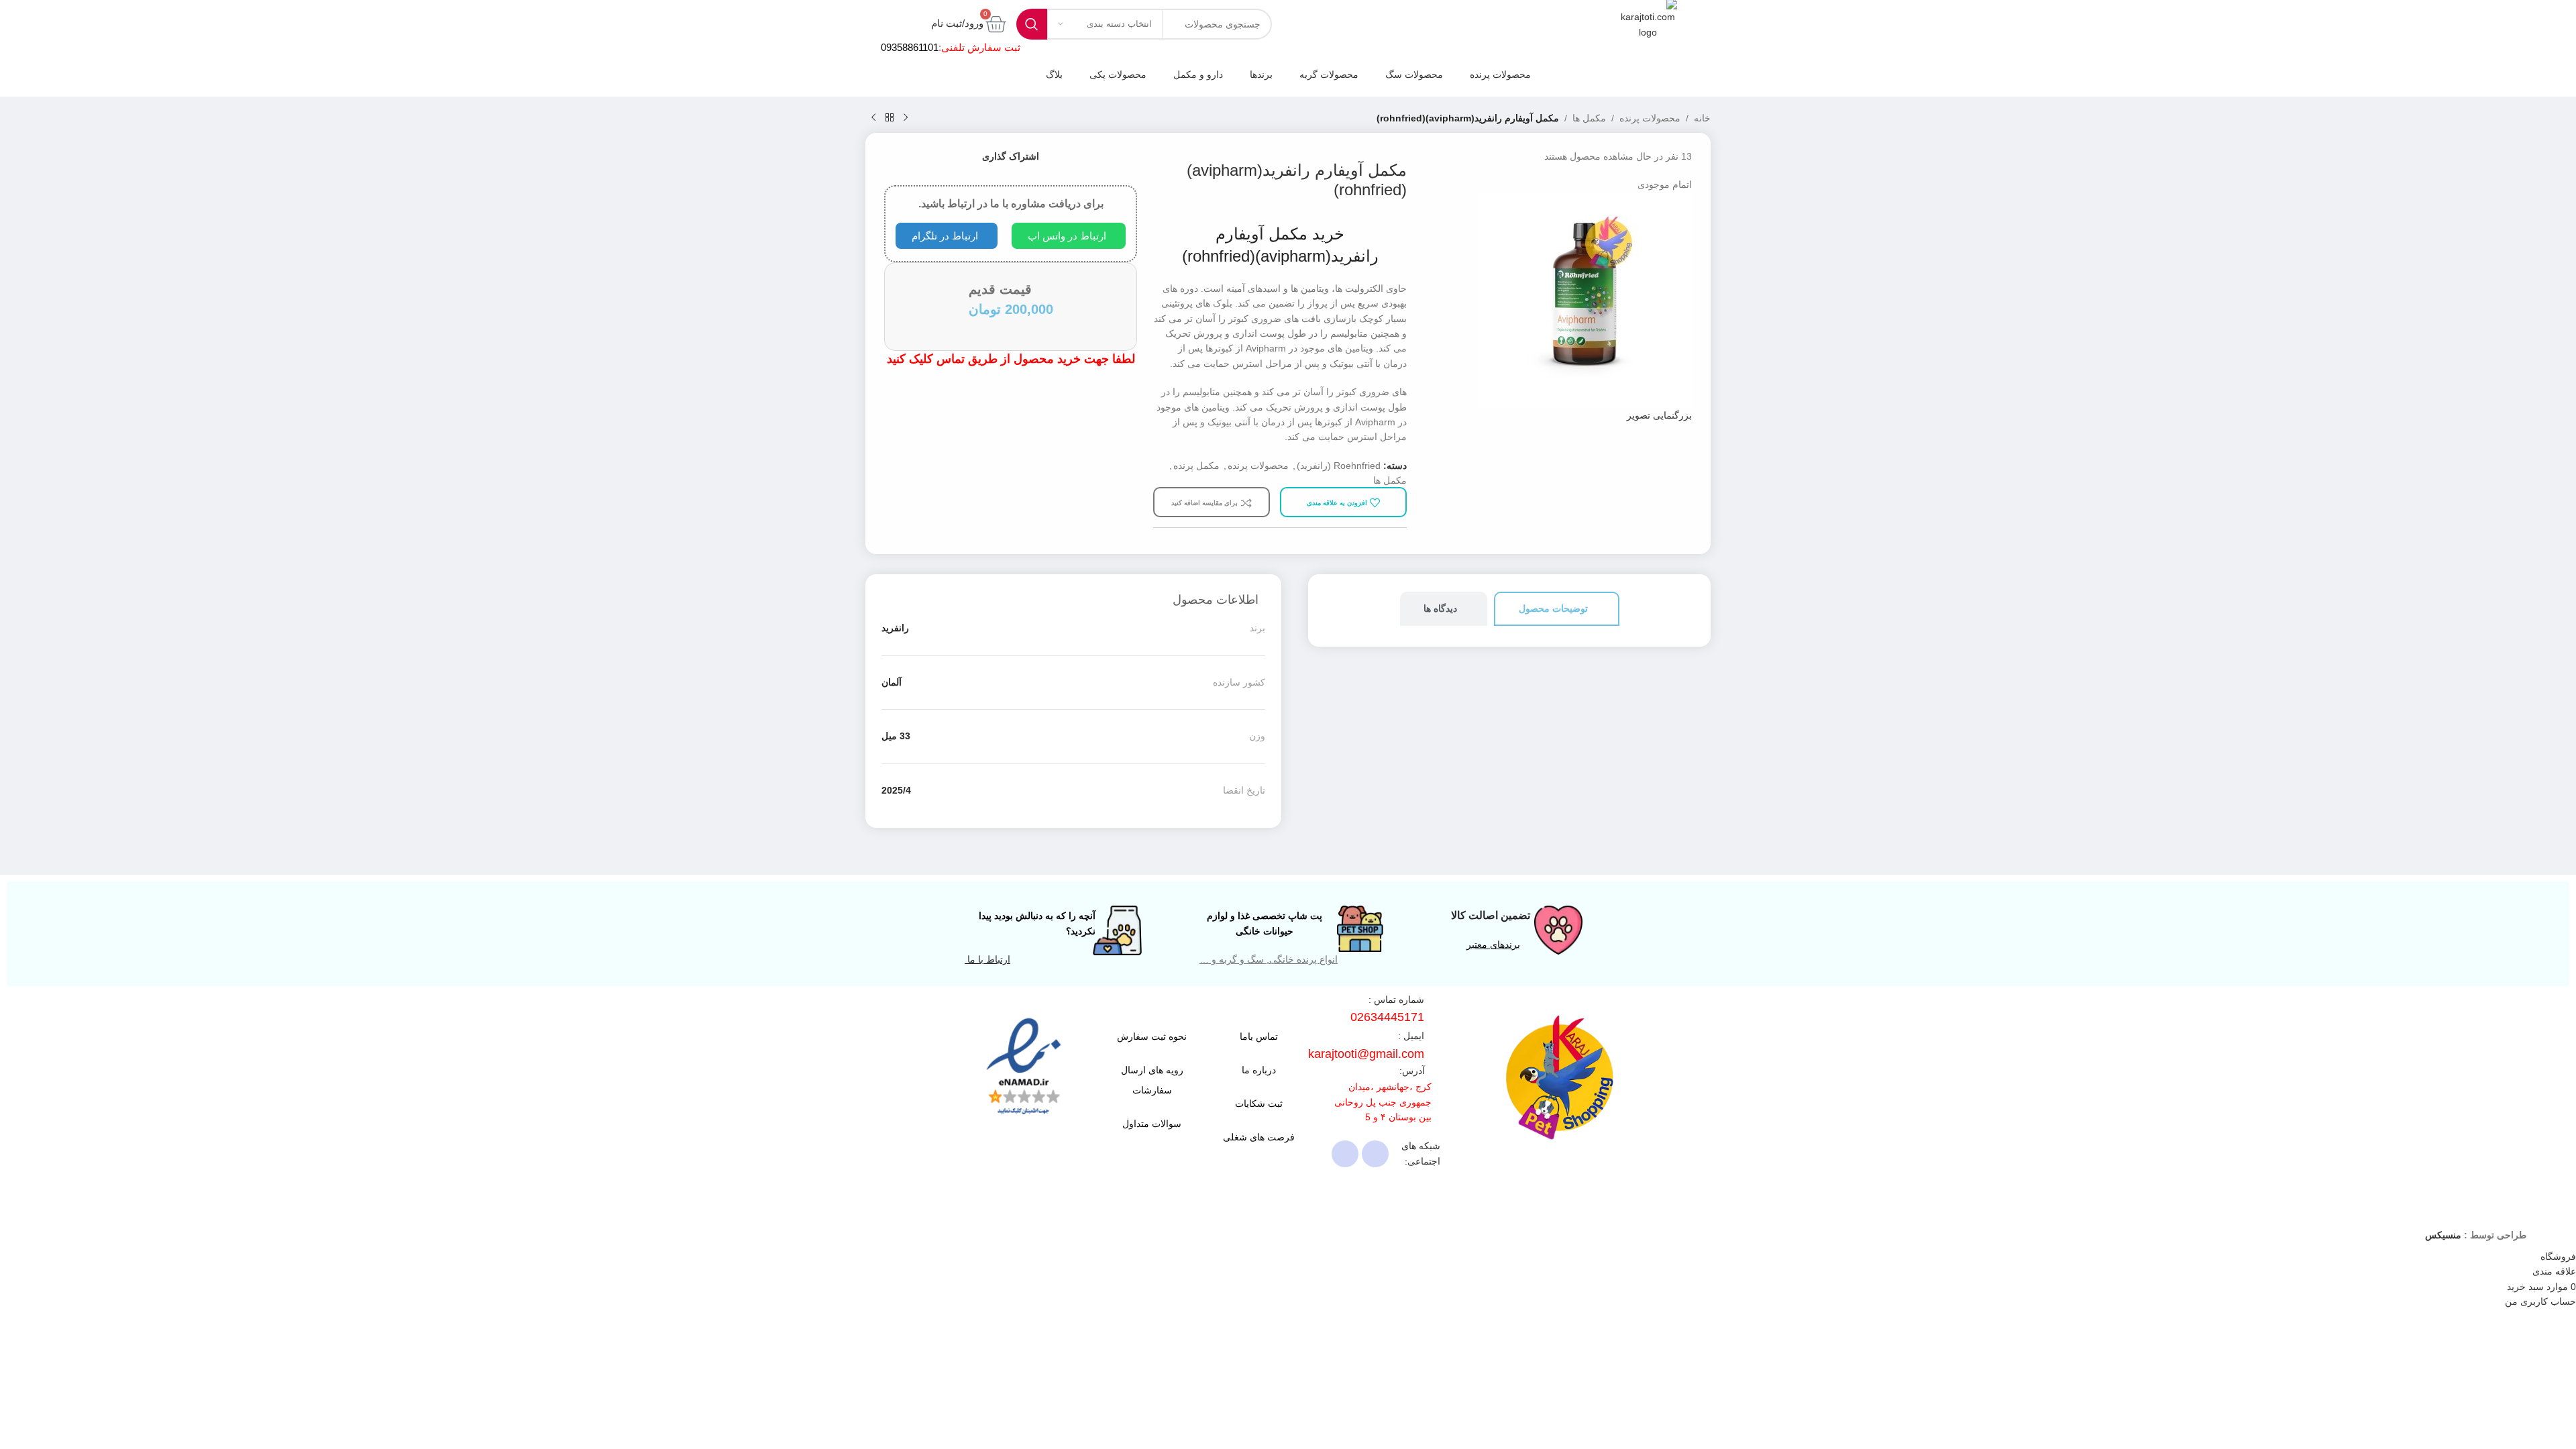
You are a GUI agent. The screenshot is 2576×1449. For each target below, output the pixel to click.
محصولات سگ (1414, 74)
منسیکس (2443, 1235)
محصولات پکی (1118, 74)
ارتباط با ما (987, 959)
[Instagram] (1375, 1154)
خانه (1702, 118)
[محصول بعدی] (873, 118)
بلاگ (1054, 74)
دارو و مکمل (1198, 74)
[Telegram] (1345, 1154)
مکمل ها (1589, 118)
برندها (1261, 74)
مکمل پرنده (1196, 466)
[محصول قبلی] (906, 118)
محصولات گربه (1329, 74)
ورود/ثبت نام (957, 23)
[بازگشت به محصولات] (890, 118)
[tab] (1557, 609)
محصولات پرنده (1500, 74)
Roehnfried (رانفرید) (1339, 466)
